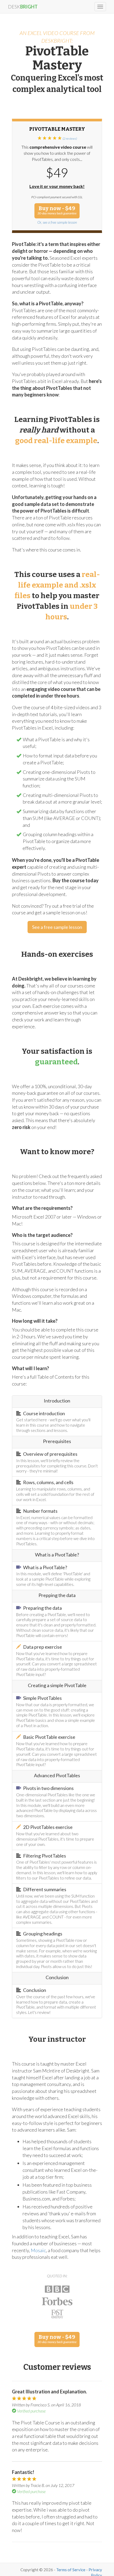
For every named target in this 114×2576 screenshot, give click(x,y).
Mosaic (38, 2250)
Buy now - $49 (57, 210)
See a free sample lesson (57, 927)
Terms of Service (71, 2570)
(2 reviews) (70, 138)
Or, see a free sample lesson (57, 222)
